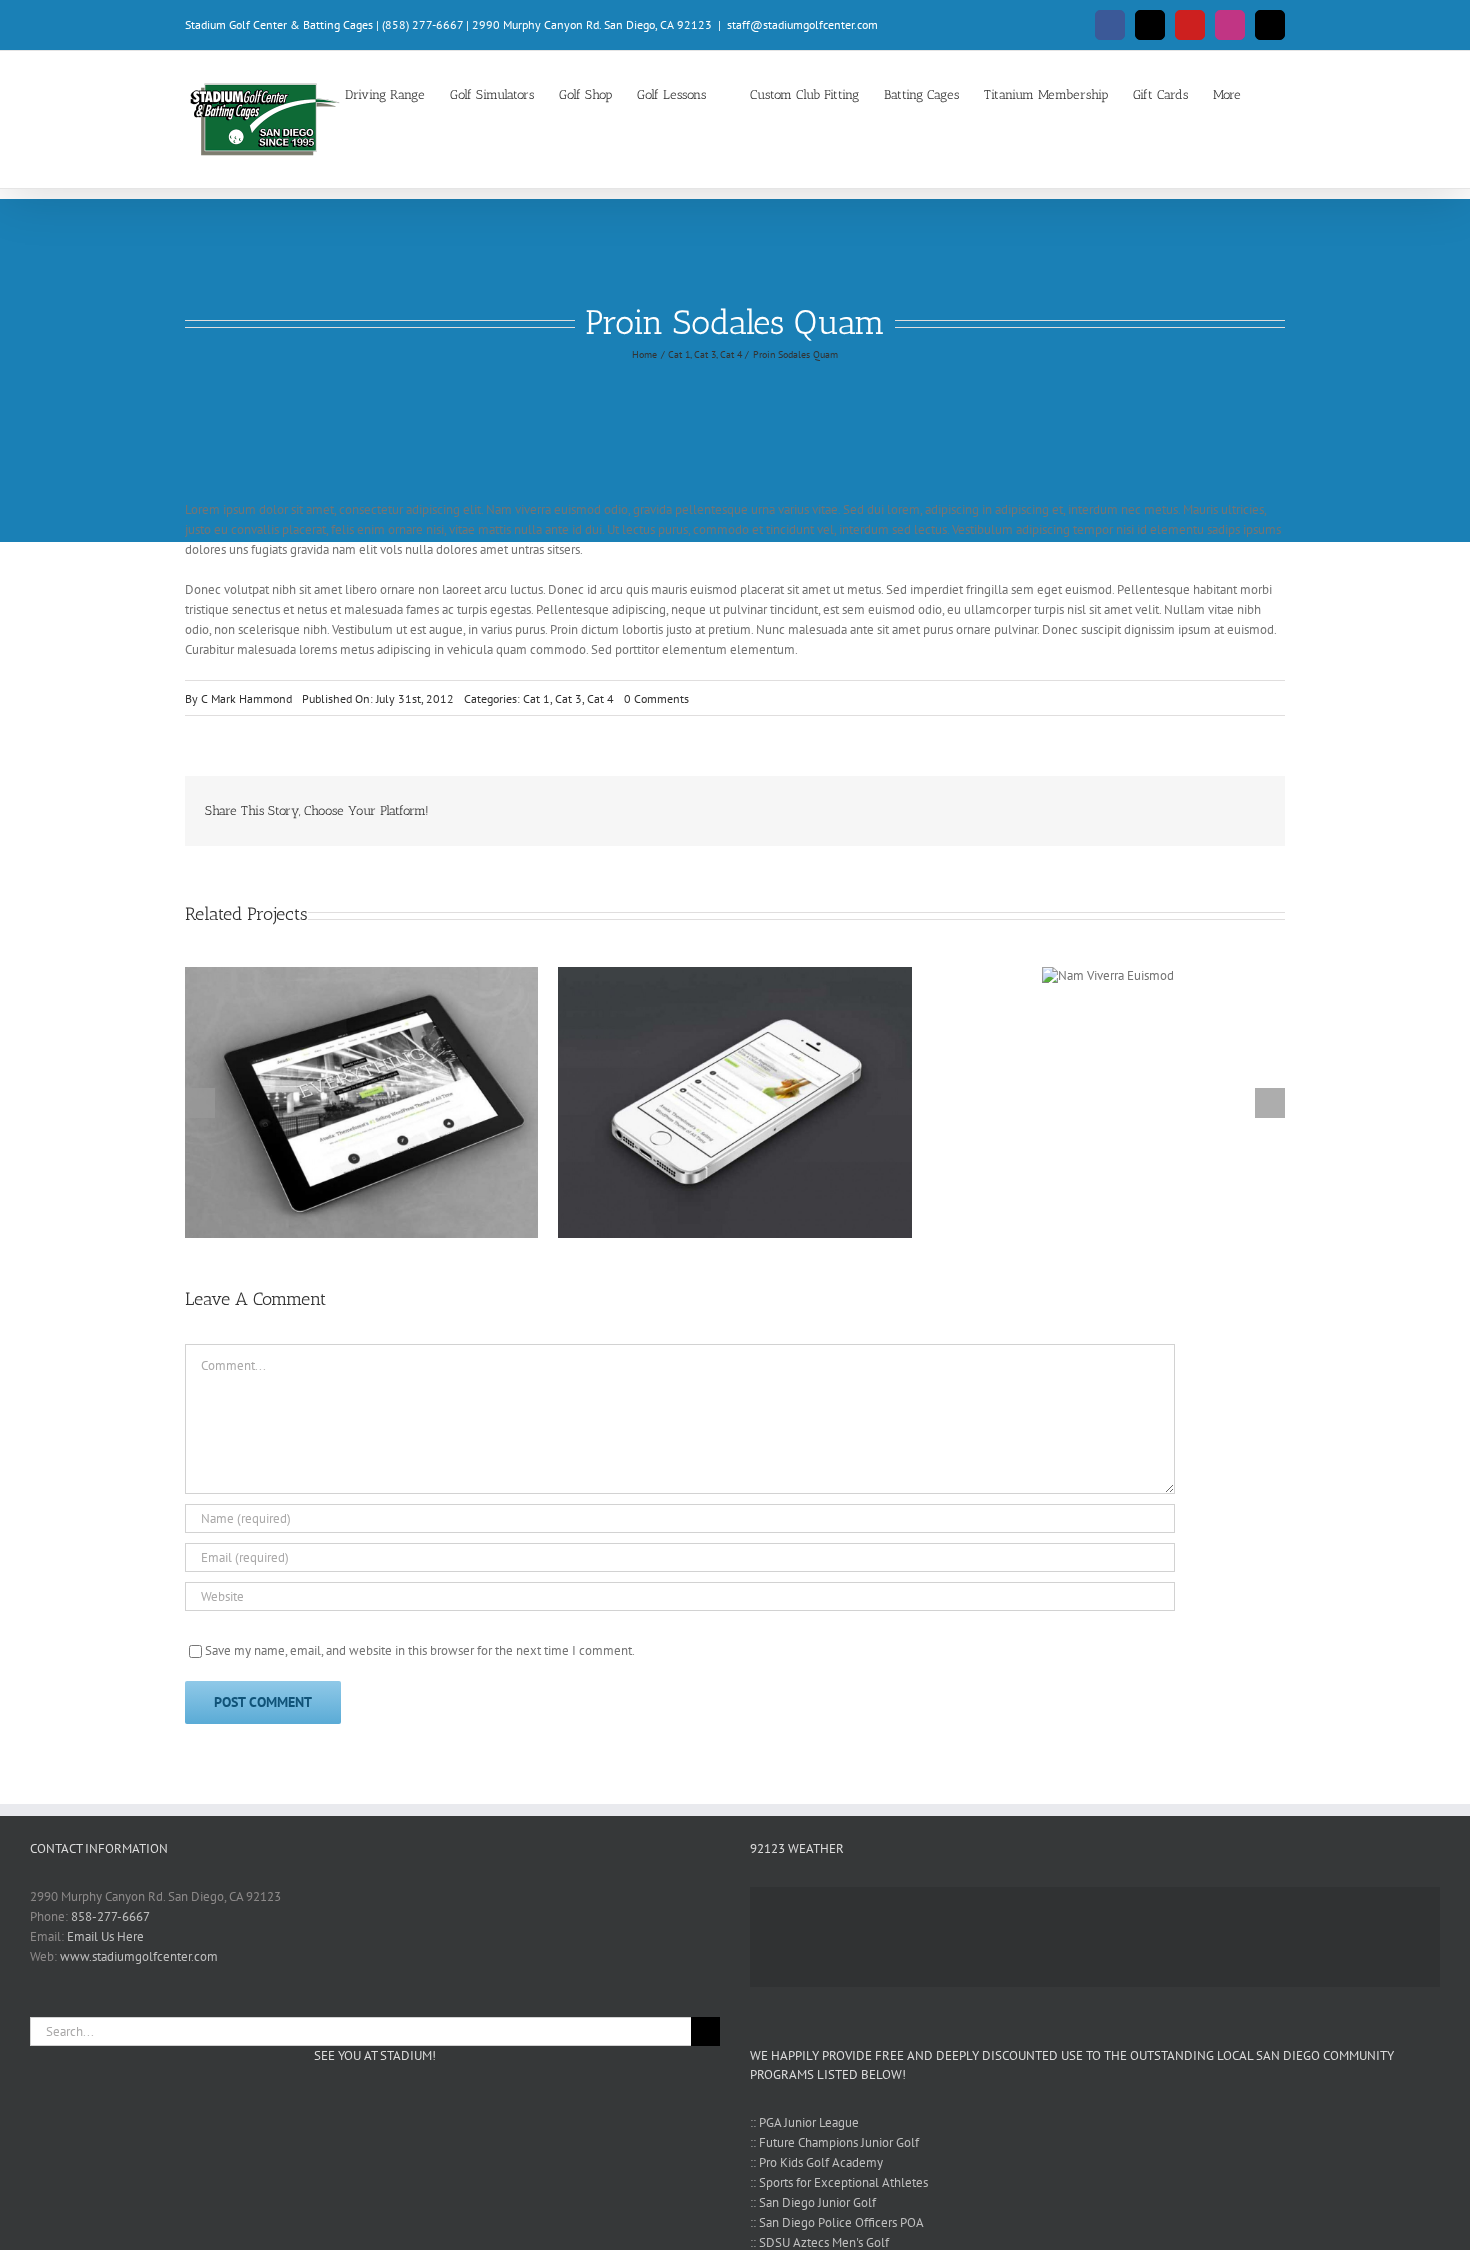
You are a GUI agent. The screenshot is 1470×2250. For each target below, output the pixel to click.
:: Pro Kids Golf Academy (816, 2162)
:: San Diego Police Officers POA (837, 2222)
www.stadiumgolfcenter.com (139, 1956)
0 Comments (656, 698)
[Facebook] (1185, 811)
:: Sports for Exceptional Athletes (839, 2182)
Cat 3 (568, 698)
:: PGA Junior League (804, 2122)
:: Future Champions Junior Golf (834, 2142)
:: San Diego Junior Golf (813, 2202)
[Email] (1249, 811)
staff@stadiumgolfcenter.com (802, 24)
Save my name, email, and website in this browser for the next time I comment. (420, 1650)
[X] (1217, 811)
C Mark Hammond (246, 698)
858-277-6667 (110, 1916)
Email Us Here (105, 1936)
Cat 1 (536, 698)
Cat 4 (600, 698)
